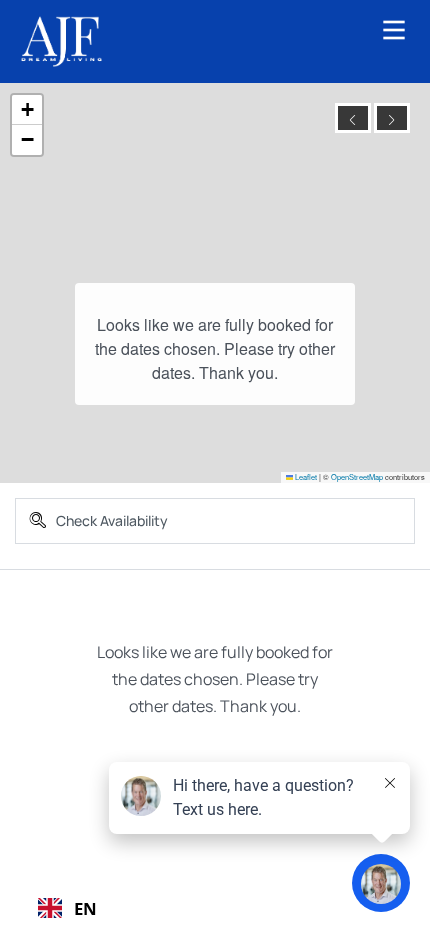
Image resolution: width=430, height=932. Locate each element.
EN (85, 908)
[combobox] (67, 908)
